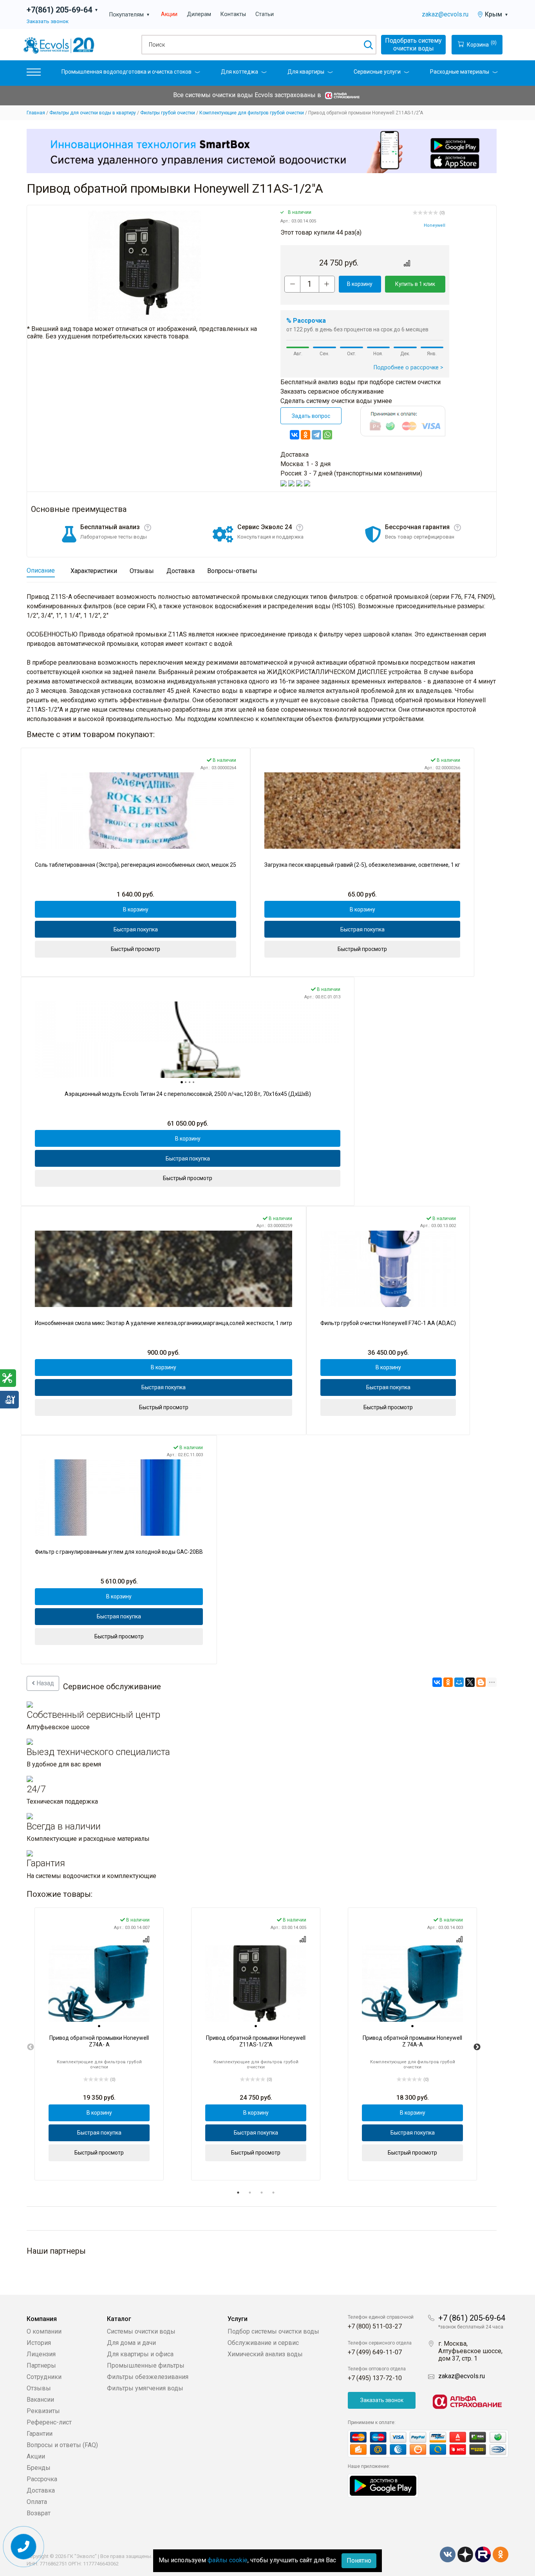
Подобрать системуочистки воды (413, 44)
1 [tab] (238, 2193)
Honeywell (435, 225)
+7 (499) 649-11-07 (375, 2352)
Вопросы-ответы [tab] (232, 571)
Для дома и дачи (131, 2343)
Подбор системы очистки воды (273, 2331)
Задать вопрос (311, 416)
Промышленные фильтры (146, 2365)
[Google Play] (383, 2485)
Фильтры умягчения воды (145, 2388)
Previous (31, 2047)
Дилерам (199, 14)
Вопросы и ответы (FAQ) (62, 2445)
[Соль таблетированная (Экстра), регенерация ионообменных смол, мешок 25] (136, 811)
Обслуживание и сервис (263, 2343)
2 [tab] (250, 2193)
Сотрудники (44, 2377)
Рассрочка (42, 2479)
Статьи (265, 14)
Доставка (41, 2490)
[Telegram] (316, 435)
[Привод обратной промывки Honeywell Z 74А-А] (412, 1984)
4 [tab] (273, 2193)
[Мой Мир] (459, 1682)
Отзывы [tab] (142, 571)
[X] (470, 1682)
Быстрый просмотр (136, 949)
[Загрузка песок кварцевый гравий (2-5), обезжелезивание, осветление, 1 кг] (362, 811)
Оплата (37, 2502)
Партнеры (41, 2365)
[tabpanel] (99, 2044)
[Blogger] (481, 1682)
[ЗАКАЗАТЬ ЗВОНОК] (24, 2547)
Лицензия (41, 2354)
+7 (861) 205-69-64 (472, 2318)
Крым (497, 14)
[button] (34, 74)
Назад (44, 1683)
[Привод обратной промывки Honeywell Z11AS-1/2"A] (256, 1984)
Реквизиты (43, 2411)
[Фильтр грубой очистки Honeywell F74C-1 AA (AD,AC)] (388, 1269)
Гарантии (40, 2434)
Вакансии (40, 2400)
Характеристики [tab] (94, 571)
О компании (44, 2331)
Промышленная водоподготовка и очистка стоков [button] (127, 72)
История (39, 2343)
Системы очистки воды (141, 2331)
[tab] (182, 1082)
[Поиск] (368, 45)
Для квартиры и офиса (140, 2354)
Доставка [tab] (181, 571)
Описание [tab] (41, 570)
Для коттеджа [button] (239, 72)
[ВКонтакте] (295, 435)
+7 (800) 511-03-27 (375, 2326)
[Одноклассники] (305, 435)
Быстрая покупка (136, 929)
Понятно (359, 2561)
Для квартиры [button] (306, 72)
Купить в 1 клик (415, 284)
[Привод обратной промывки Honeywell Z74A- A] (99, 1984)
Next (477, 2047)
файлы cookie (228, 2560)
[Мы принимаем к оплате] (428, 2444)
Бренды (39, 2468)
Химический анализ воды (265, 2354)
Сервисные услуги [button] (377, 72)
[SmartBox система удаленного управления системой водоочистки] (262, 151)
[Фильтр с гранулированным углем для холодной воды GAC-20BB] (119, 1498)
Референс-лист (49, 2422)
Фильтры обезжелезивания (148, 2377)
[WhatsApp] (327, 435)
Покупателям (130, 15)
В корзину (360, 284)
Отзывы (39, 2388)
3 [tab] (262, 2193)
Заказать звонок (48, 21)
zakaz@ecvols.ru (445, 14)
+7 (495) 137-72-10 (375, 2378)
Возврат (39, 2513)
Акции (169, 14)
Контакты (233, 14)
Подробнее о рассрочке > (408, 368)
